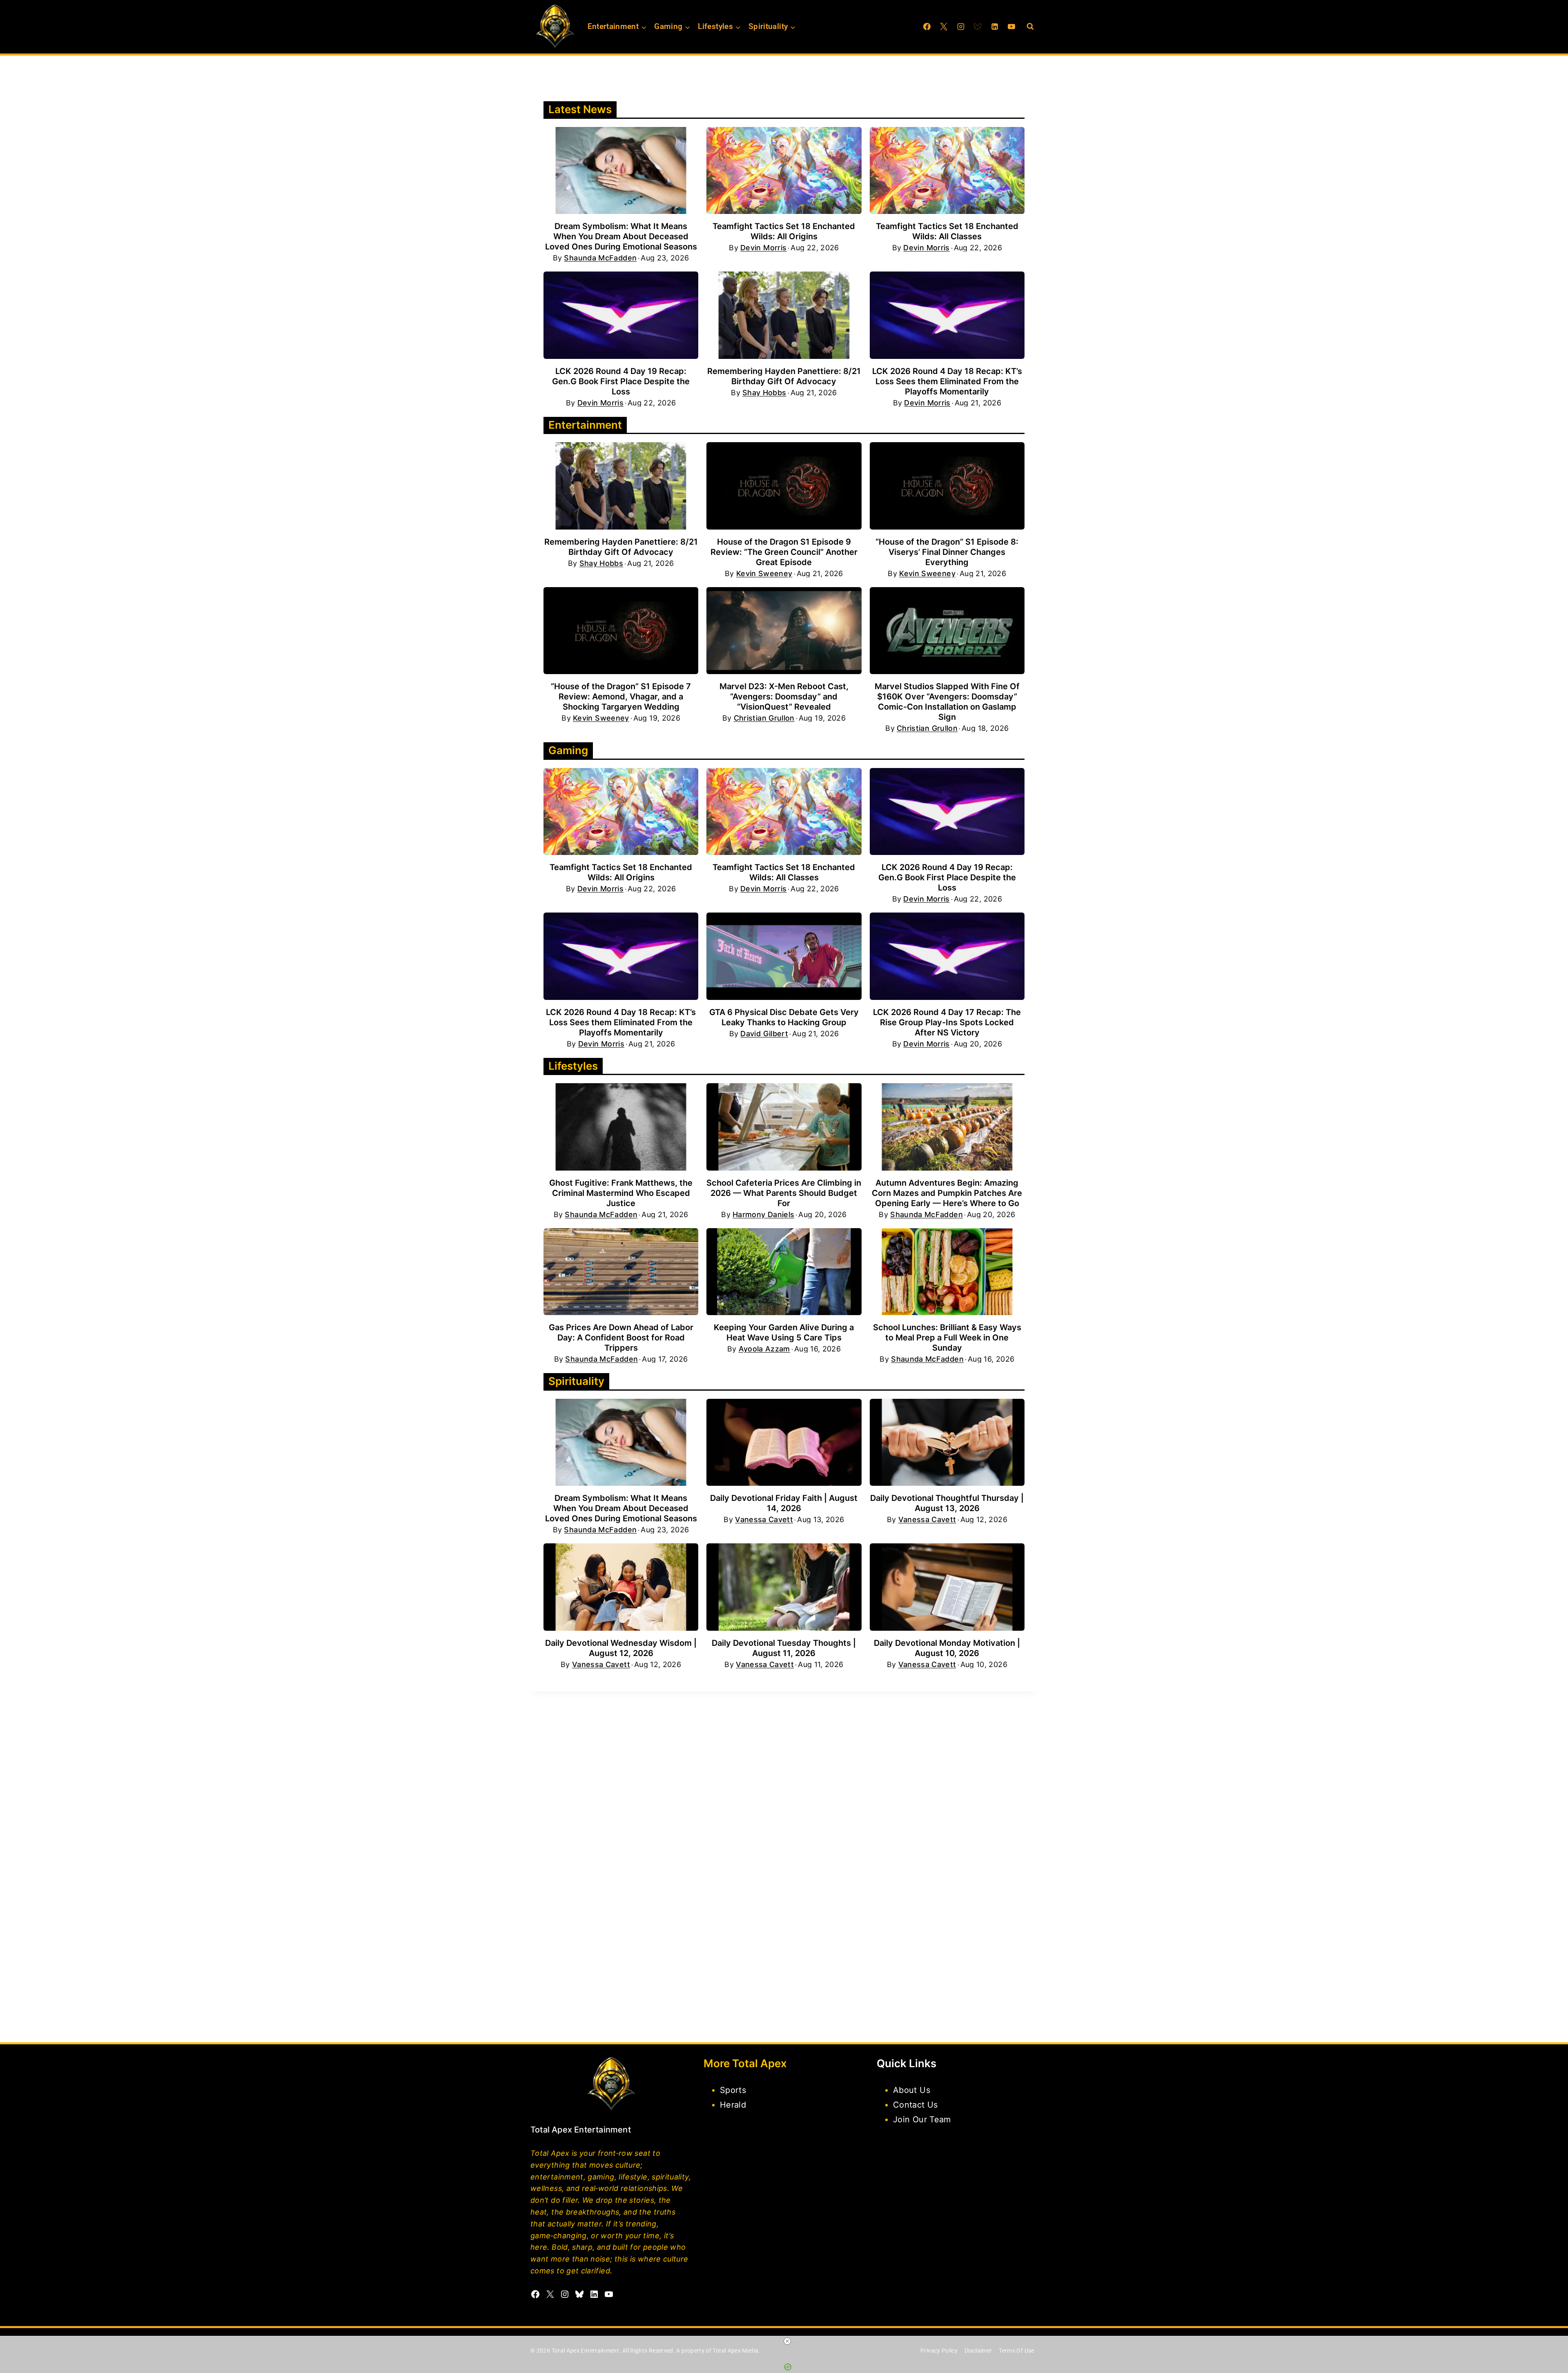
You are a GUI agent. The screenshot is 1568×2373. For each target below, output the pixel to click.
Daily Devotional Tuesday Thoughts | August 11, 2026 (784, 1648)
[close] (787, 2341)
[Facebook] (927, 27)
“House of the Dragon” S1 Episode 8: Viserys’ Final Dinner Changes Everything (947, 552)
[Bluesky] (978, 27)
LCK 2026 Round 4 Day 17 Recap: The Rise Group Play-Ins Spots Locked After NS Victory (947, 1022)
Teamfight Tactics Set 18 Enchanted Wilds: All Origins (784, 231)
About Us (912, 2090)
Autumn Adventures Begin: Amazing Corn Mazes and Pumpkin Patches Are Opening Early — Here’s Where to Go (947, 1193)
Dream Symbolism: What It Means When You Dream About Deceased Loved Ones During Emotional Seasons (621, 236)
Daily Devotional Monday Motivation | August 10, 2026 (947, 1648)
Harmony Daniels (763, 1215)
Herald (733, 2105)
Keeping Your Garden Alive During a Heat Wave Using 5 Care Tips (784, 1332)
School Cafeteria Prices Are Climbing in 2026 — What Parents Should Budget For (784, 1193)
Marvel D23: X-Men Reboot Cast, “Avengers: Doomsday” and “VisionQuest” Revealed (784, 697)
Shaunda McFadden (600, 258)
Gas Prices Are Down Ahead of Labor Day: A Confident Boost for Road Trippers (621, 1338)
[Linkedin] (995, 27)
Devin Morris (763, 248)
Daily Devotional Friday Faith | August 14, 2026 (784, 1503)
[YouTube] (1011, 27)
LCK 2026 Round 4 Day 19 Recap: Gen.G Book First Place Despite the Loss (621, 381)
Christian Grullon (764, 718)
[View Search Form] (1030, 27)
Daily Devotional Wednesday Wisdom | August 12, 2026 (621, 1648)
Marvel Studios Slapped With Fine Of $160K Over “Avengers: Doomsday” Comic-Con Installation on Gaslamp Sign (947, 702)
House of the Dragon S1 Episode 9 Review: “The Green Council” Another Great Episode (784, 552)
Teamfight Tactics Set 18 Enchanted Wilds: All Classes (947, 231)
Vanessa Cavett (764, 1520)
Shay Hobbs (764, 393)
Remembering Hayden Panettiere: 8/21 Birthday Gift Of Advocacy (784, 376)
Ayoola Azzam (764, 1349)
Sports (733, 2090)
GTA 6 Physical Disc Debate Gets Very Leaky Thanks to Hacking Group (784, 1017)
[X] (944, 27)
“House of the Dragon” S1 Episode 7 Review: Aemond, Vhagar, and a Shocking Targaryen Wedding (621, 697)
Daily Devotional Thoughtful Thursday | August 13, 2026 (947, 1503)
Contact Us (915, 2105)
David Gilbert (764, 1034)
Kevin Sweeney (764, 574)
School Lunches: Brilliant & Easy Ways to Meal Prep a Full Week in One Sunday (947, 1338)
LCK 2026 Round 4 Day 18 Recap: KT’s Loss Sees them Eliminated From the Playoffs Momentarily (947, 381)
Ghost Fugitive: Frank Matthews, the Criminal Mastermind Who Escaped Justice (621, 1193)
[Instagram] (961, 27)
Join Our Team (922, 2119)
